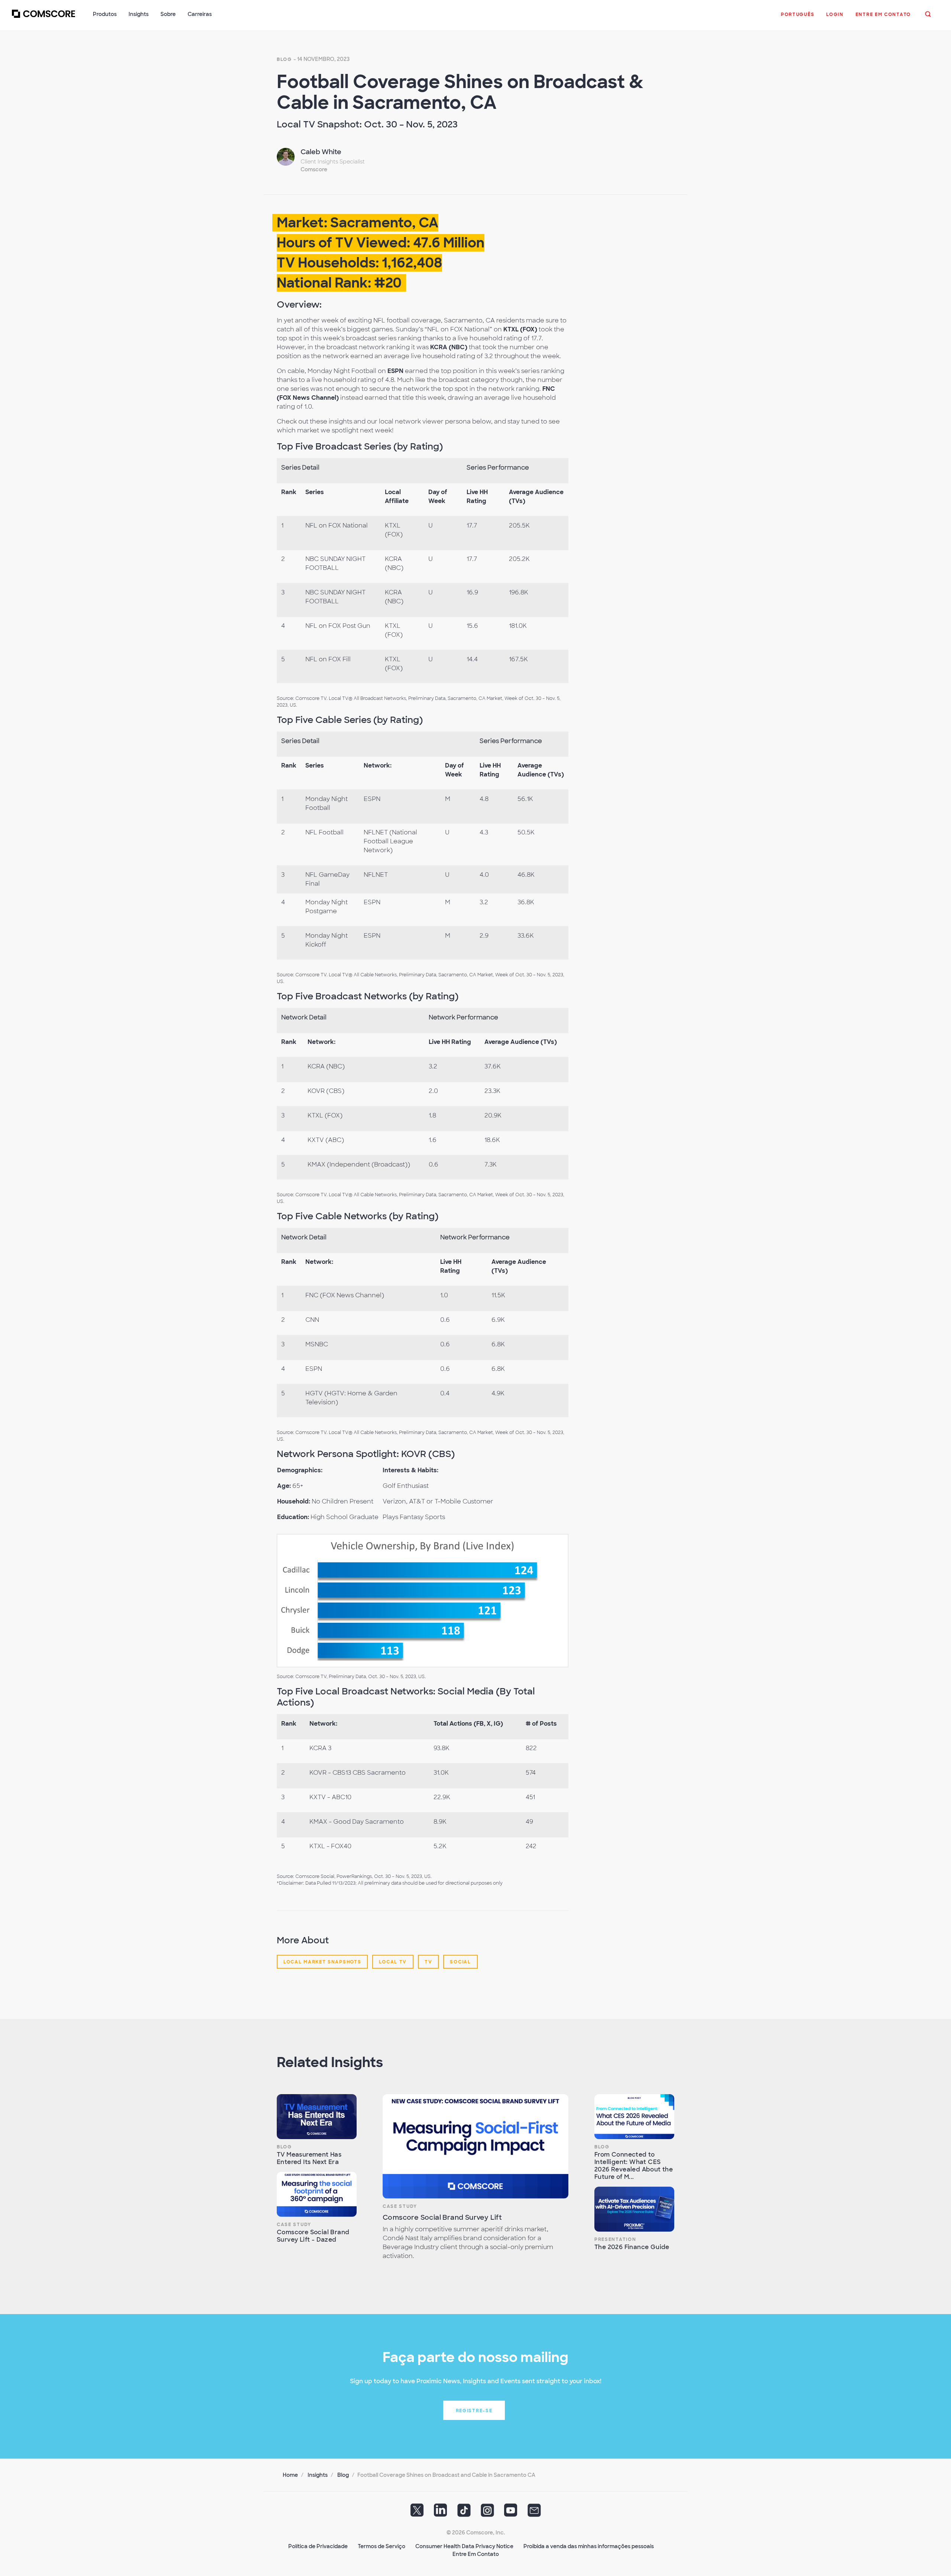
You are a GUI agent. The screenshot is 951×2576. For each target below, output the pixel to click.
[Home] (43, 18)
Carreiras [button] (200, 14)
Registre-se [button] (474, 2411)
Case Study (294, 2225)
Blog (284, 59)
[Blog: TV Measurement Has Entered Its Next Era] (317, 2117)
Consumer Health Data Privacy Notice (464, 2546)
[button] (798, 18)
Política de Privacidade (318, 2546)
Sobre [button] (168, 14)
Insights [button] (139, 14)
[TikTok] (464, 2513)
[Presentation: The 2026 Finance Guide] (634, 2209)
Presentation (615, 2239)
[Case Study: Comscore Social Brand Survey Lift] (475, 2146)
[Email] (534, 2513)
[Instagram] (487, 2513)
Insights (318, 2475)
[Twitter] (417, 2513)
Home (290, 2475)
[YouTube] (511, 2513)
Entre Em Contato (476, 2554)
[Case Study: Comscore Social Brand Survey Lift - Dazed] (317, 2194)
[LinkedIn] (441, 2513)
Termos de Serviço (382, 2546)
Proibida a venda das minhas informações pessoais (589, 2546)
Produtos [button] (105, 14)
